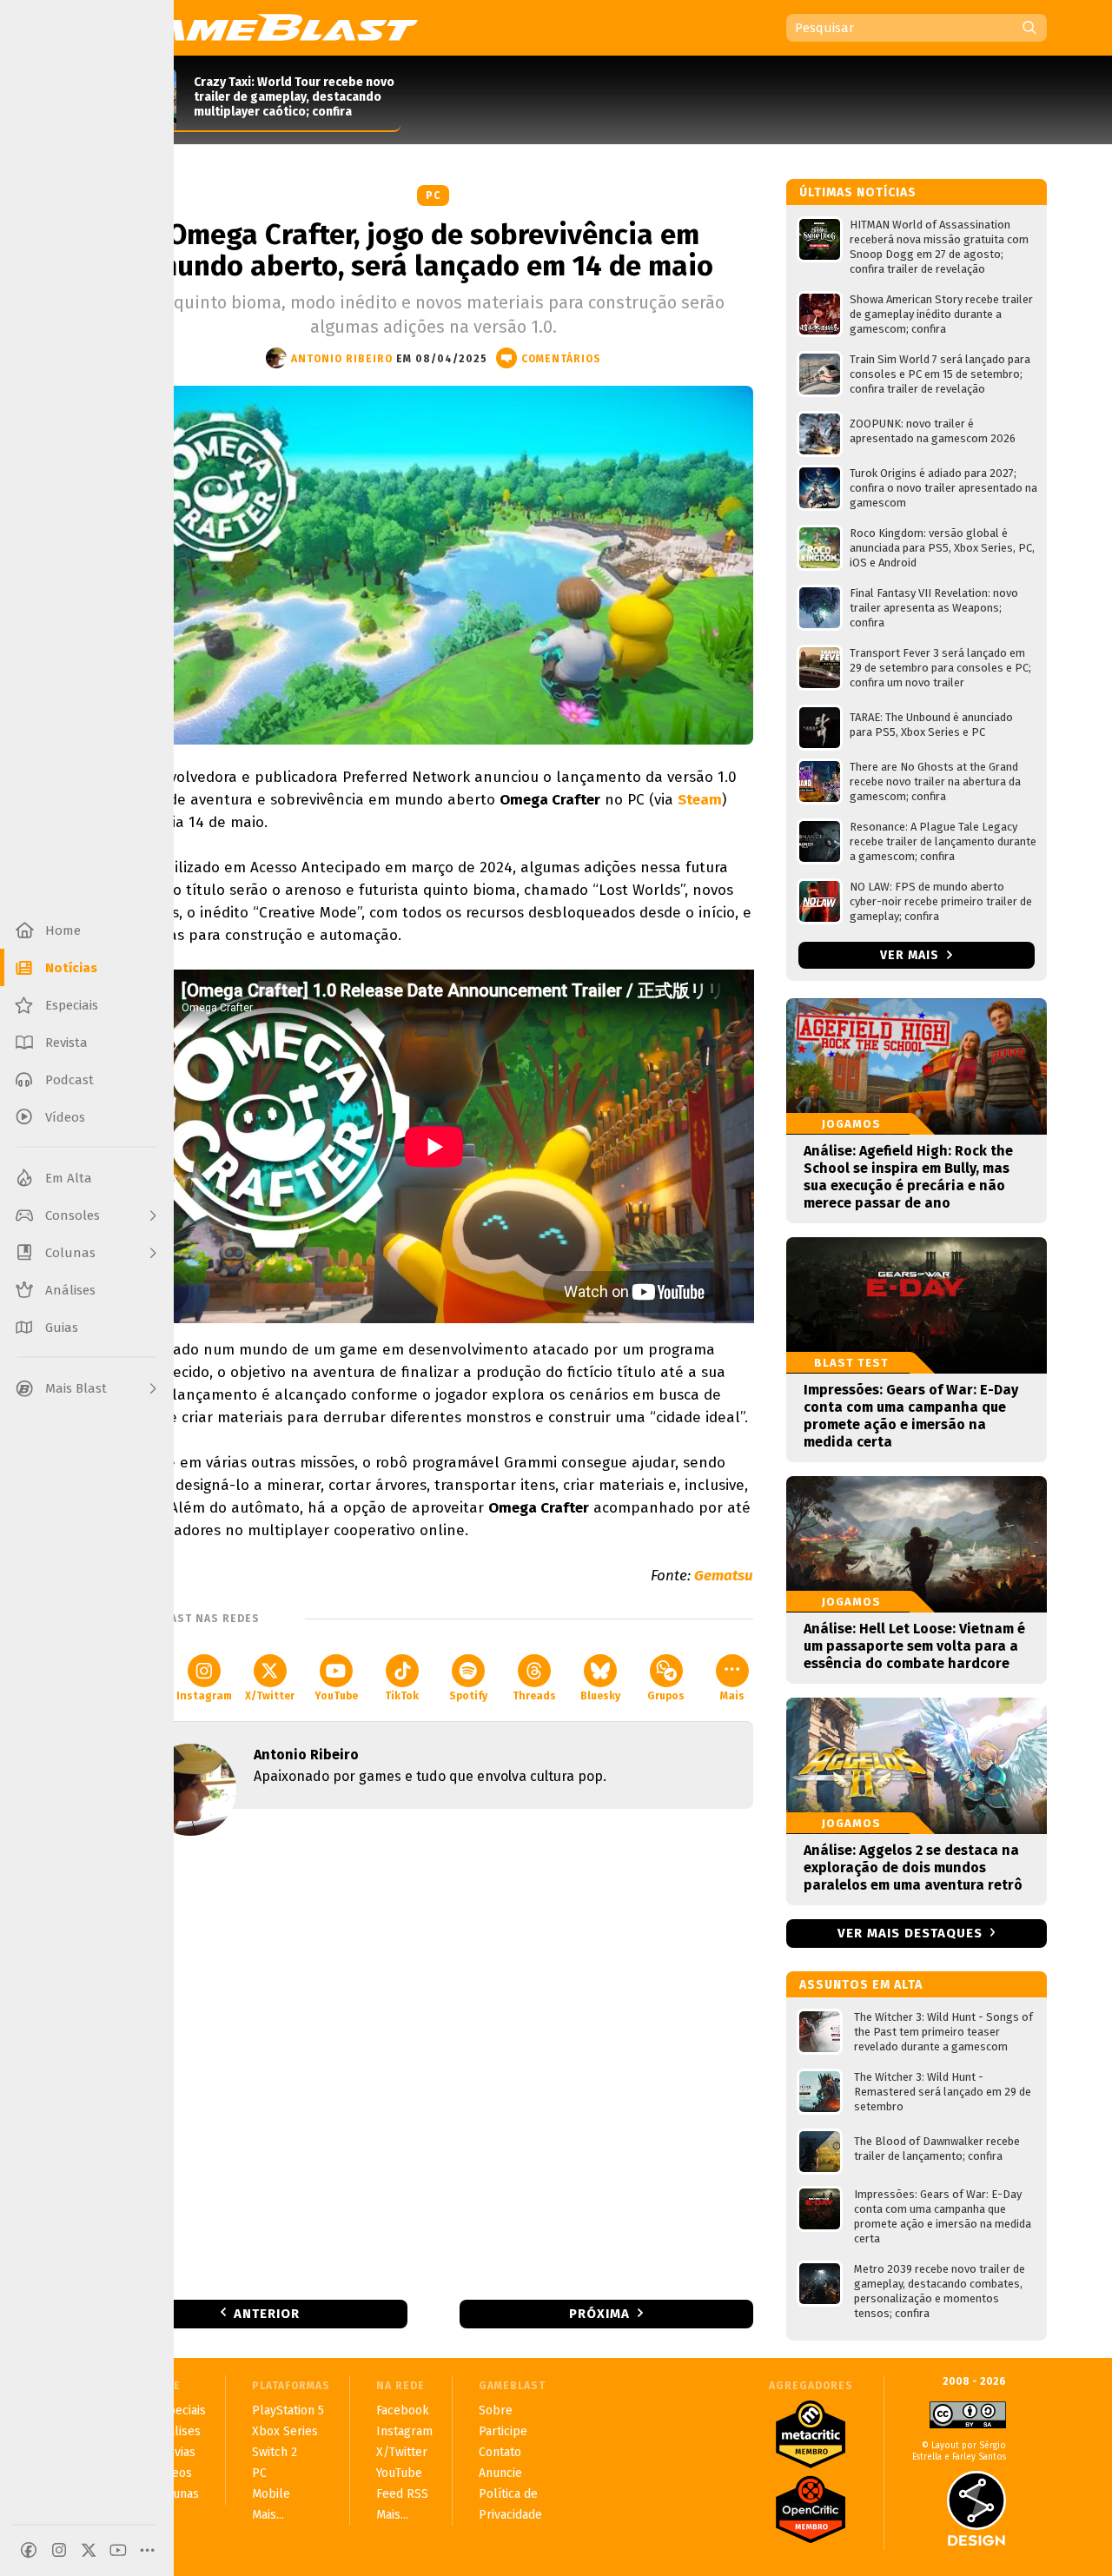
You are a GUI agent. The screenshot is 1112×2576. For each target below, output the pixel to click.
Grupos (666, 1696)
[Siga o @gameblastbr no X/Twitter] (89, 2550)
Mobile (271, 2494)
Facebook (403, 2410)
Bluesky (600, 1696)
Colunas (177, 2494)
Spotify (468, 1696)
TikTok (402, 1696)
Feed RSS (402, 2494)
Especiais (180, 2410)
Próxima (599, 2314)
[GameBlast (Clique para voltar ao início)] (266, 27)
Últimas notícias (858, 192)
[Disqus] (434, 2053)
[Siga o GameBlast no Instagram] (59, 2550)
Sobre (496, 2410)
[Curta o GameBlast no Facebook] (29, 2550)
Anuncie (500, 2473)
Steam (700, 800)
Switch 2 (275, 2452)
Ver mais (911, 955)
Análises (178, 2431)
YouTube (336, 1696)
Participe (503, 2431)
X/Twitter (270, 1696)
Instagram (204, 1696)
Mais (732, 1696)
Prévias (175, 2452)
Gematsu (724, 1576)
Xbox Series (285, 2431)
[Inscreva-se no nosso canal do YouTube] (118, 2550)
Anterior (267, 2314)
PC (433, 195)
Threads (534, 1696)
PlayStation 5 (288, 2410)
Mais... (268, 2515)
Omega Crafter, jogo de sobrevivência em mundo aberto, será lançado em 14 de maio (434, 250)
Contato (500, 2452)
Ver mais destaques (910, 1933)
